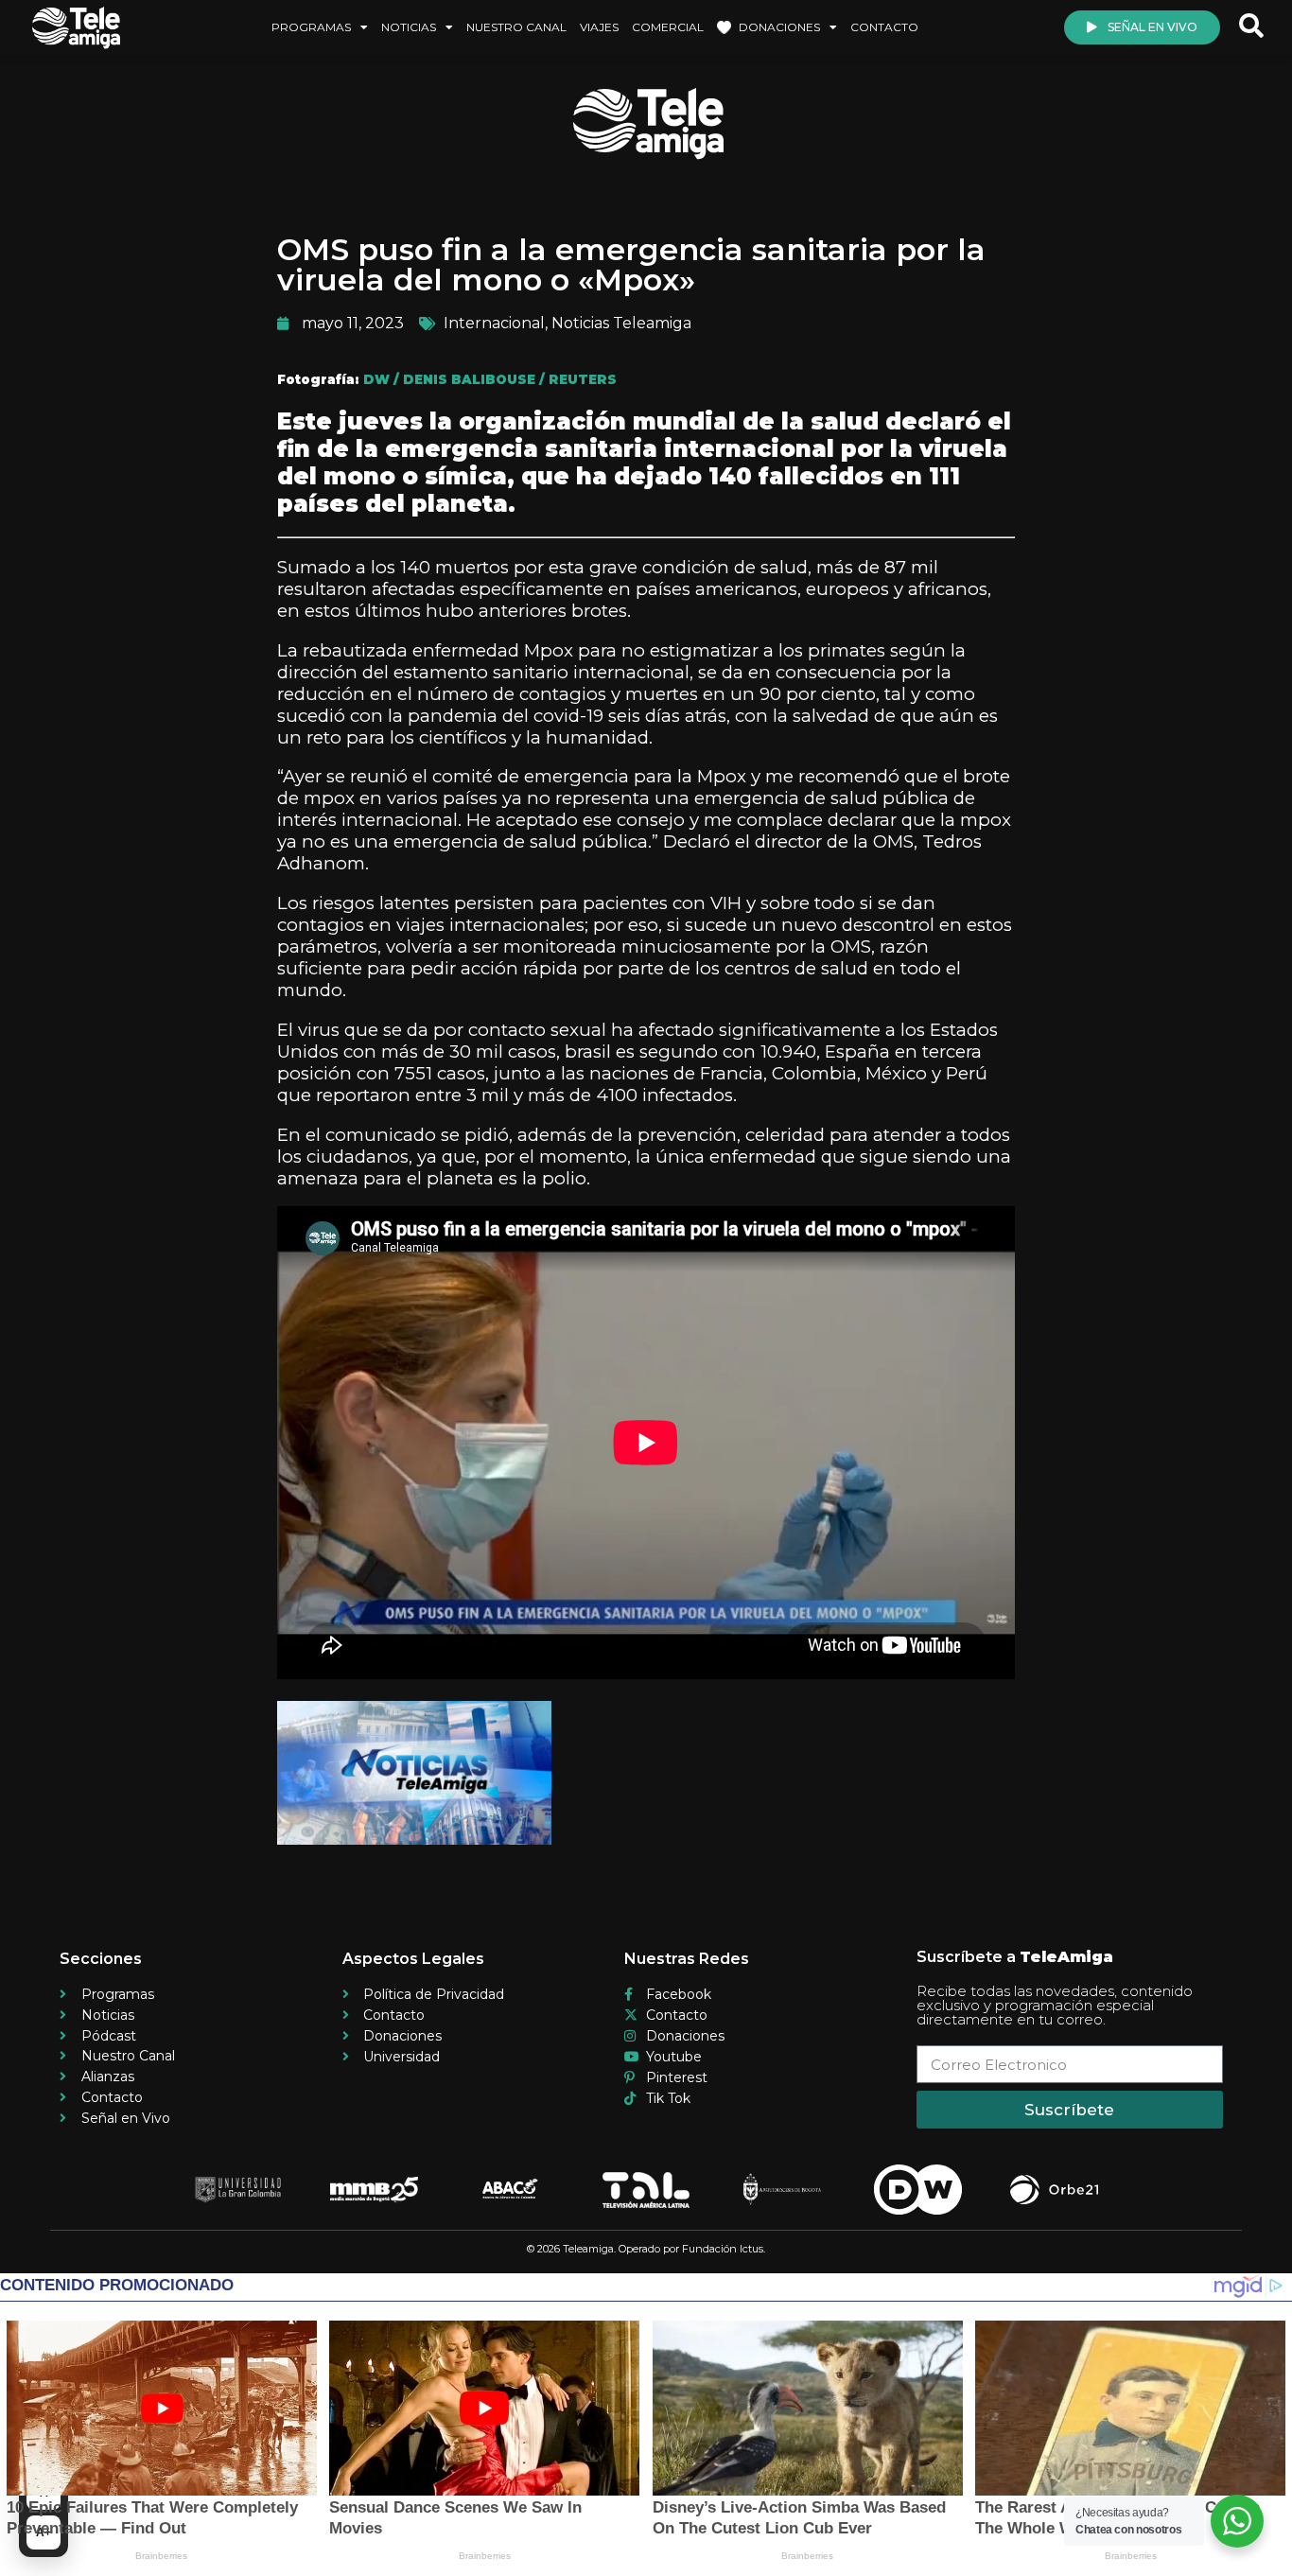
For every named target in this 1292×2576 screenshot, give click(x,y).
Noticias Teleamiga (621, 323)
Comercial (668, 27)
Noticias (409, 27)
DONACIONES (779, 27)
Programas (311, 27)
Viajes (599, 27)
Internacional (494, 323)
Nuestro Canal (516, 27)
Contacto (884, 27)
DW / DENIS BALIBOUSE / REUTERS (490, 379)
